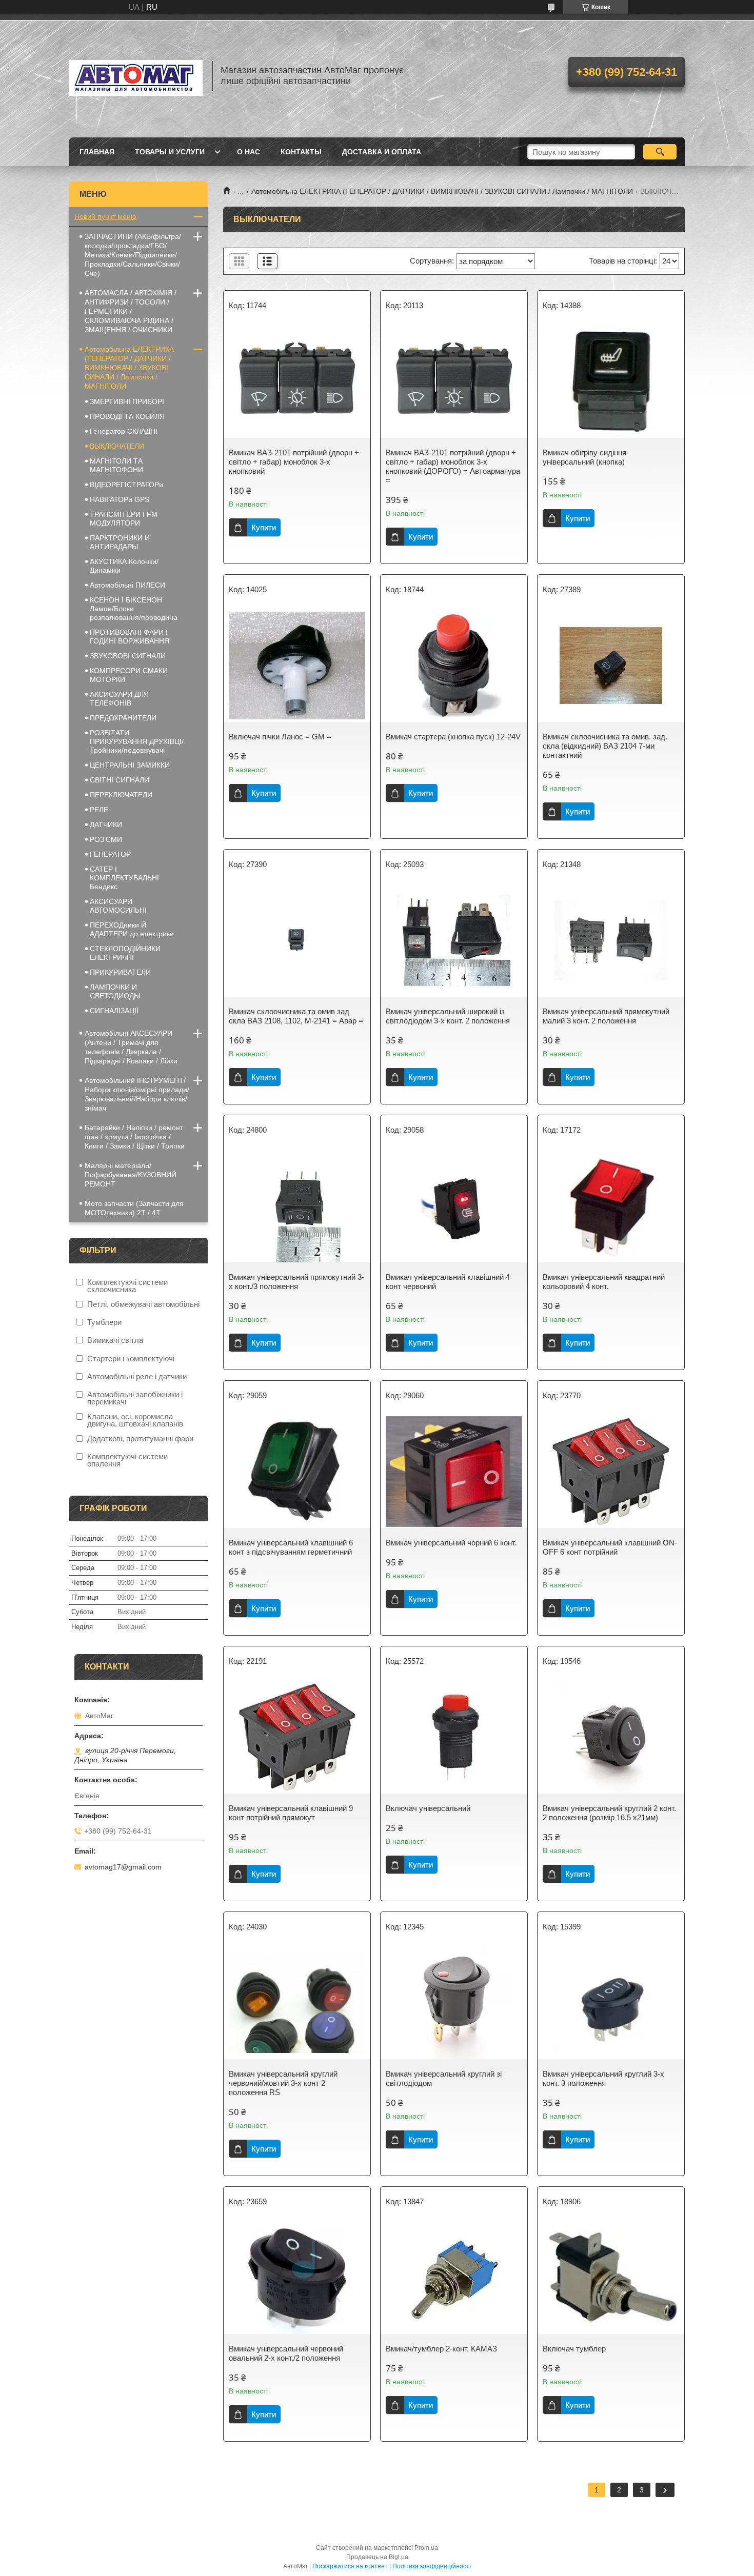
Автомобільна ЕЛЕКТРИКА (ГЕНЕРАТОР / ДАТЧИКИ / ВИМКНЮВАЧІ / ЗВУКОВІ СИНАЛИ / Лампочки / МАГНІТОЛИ (442, 191)
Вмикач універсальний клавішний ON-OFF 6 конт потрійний (610, 1547)
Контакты (301, 152)
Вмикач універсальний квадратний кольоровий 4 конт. (604, 1282)
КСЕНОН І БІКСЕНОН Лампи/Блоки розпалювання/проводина (134, 609)
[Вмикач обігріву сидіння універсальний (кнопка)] (611, 381)
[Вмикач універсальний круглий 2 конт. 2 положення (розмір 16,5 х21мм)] (611, 1737)
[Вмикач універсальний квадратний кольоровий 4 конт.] (611, 1206)
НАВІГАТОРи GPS (120, 499)
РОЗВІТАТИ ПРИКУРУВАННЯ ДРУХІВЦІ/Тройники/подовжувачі (137, 741)
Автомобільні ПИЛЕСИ (127, 585)
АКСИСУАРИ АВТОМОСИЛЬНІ (118, 906)
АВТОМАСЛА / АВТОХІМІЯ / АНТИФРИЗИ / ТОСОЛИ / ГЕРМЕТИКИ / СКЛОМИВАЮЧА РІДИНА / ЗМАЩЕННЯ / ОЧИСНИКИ (131, 311)
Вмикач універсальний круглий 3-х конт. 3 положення (603, 2078)
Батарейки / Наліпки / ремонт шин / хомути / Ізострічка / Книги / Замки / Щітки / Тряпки (135, 1137)
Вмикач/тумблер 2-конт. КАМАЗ (441, 2349)
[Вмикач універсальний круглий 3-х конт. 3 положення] (611, 2003)
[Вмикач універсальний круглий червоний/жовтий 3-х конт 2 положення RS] (297, 2003)
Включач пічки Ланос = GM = (280, 737)
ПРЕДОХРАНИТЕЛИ (123, 718)
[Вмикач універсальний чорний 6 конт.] (454, 1472)
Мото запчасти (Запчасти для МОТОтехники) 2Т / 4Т (134, 1208)
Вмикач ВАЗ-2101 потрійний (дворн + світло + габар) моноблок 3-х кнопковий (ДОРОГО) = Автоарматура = (453, 466)
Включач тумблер (574, 2349)
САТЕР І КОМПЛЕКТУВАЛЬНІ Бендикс (124, 878)
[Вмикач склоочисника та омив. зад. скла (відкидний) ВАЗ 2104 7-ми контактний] (611, 666)
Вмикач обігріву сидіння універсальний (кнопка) (584, 457)
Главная (97, 152)
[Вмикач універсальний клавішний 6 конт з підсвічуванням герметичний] (297, 1472)
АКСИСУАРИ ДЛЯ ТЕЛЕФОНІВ (119, 699)
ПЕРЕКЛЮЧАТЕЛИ (121, 795)
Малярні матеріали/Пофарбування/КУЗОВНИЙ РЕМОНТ (131, 1175)
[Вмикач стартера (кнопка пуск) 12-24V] (454, 666)
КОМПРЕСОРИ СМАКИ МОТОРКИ (129, 675)
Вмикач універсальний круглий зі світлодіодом (444, 2078)
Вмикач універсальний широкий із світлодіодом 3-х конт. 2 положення (448, 1016)
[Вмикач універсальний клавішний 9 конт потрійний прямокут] (297, 1737)
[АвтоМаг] (136, 76)
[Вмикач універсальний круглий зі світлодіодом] (454, 2003)
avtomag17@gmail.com (123, 1867)
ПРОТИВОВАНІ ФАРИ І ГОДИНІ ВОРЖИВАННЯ (130, 637)
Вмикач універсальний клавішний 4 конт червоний (448, 1282)
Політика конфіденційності (432, 2566)
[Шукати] (660, 152)
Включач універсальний (428, 1808)
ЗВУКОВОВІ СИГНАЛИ (128, 656)
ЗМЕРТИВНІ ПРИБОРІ (127, 401)
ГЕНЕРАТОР (110, 854)
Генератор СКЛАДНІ (124, 431)
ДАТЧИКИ (106, 824)
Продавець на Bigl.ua (377, 2557)
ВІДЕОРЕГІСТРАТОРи (126, 485)
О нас (249, 152)
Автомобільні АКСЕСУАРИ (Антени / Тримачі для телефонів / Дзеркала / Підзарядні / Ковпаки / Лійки (131, 1047)
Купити (264, 527)
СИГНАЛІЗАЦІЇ (114, 1011)
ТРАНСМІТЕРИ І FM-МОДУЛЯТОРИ (125, 519)
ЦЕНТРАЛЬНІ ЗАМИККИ (130, 765)
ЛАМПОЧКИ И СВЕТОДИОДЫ (115, 991)
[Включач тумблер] (611, 2278)
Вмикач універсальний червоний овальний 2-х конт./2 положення (286, 2353)
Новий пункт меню (105, 216)
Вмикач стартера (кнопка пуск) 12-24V (453, 737)
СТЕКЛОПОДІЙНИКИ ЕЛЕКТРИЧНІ (125, 953)
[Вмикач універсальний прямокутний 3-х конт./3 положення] (297, 1206)
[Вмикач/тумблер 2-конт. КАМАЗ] (454, 2278)
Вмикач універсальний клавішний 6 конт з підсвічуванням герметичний (291, 1547)
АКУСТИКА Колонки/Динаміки (124, 566)
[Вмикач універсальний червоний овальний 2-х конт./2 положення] (297, 2278)
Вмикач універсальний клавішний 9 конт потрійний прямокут (291, 1813)
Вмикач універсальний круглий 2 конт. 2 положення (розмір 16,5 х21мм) (609, 1813)
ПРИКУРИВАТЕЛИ (120, 972)
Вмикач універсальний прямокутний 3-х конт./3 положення (296, 1282)
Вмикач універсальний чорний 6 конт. (451, 1543)
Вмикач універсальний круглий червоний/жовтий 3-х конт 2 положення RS (283, 2083)
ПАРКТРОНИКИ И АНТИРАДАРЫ (120, 542)
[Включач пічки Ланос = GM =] (297, 666)
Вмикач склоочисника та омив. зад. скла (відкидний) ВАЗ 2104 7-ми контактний (605, 746)
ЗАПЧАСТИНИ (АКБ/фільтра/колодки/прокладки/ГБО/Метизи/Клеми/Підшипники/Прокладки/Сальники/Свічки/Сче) (133, 255)
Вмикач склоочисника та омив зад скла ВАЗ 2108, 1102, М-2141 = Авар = (296, 1016)
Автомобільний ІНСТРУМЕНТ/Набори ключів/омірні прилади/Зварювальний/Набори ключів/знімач (137, 1094)
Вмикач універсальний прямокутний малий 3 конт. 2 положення (606, 1016)
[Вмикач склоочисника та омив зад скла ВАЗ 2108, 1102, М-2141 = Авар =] (297, 940)
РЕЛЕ (99, 810)
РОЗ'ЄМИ (106, 839)
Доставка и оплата (382, 152)
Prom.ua (426, 2548)
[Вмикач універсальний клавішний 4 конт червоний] (454, 1206)
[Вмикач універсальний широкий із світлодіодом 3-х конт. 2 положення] (454, 940)
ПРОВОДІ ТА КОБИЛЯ (127, 416)
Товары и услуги (170, 152)
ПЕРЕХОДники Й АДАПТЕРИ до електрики (132, 929)
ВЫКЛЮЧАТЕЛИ (117, 446)
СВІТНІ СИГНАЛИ (120, 780)
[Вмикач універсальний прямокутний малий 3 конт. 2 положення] (611, 940)
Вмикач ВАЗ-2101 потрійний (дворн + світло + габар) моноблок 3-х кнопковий (294, 462)
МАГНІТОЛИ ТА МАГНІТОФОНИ (116, 465)
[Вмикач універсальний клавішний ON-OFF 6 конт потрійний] (611, 1472)
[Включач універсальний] (454, 1737)
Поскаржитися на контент (350, 2566)
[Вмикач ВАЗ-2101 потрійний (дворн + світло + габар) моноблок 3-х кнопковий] (297, 381)
